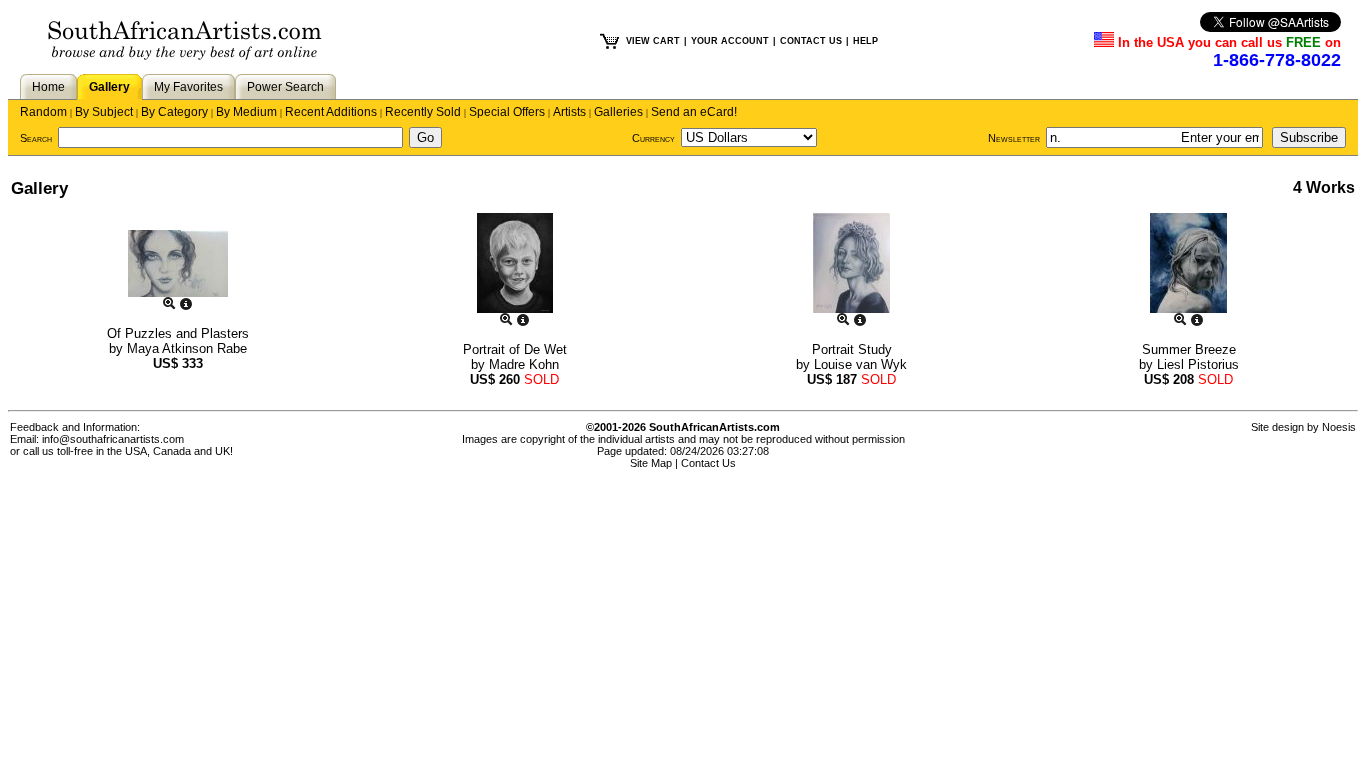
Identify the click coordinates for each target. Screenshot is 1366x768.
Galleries (618, 112)
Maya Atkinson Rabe (187, 348)
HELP (865, 41)
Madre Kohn (524, 364)
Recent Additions (331, 112)
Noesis (1339, 427)
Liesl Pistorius (1198, 364)
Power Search (285, 87)
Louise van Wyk (860, 364)
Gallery (109, 87)
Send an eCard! (694, 112)
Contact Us (708, 463)
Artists (569, 112)
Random (43, 112)
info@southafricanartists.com (113, 439)
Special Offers (507, 112)
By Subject (104, 112)
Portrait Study (852, 349)
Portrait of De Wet (515, 349)
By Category (174, 112)
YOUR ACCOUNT (730, 41)
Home (48, 87)
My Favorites (188, 87)
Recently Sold (423, 112)
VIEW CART (653, 41)
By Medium (246, 112)
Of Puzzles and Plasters (178, 333)
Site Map (651, 463)
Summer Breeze (1189, 349)
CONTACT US (811, 41)
